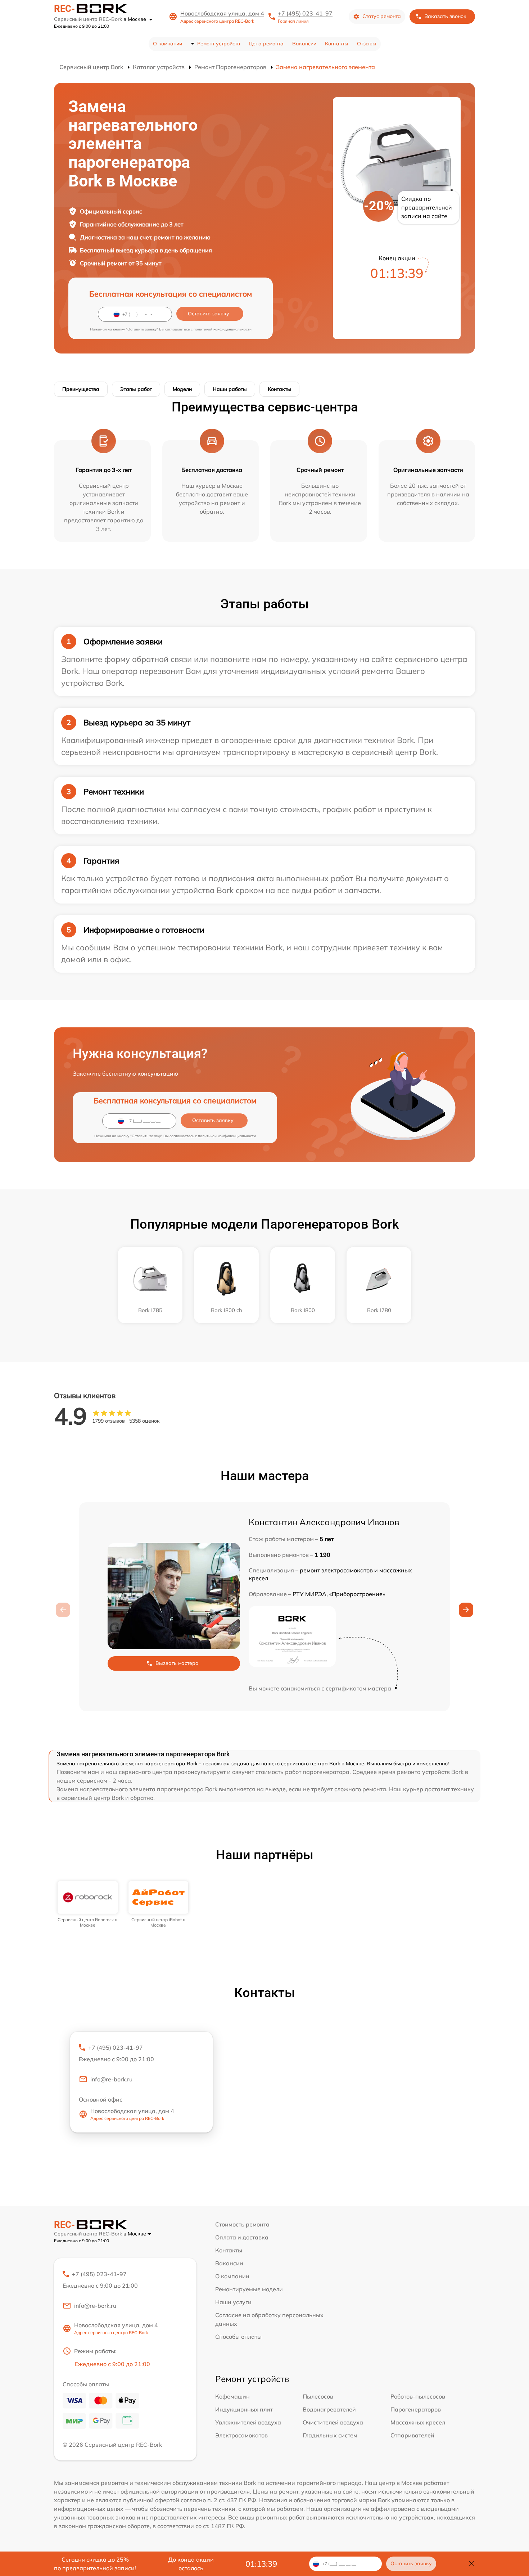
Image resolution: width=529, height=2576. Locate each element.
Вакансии (304, 44)
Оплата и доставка (242, 2237)
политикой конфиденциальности (223, 329)
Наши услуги (233, 2302)
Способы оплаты (238, 2337)
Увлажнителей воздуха (248, 2422)
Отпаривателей (412, 2435)
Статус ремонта (382, 16)
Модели (182, 389)
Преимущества (81, 389)
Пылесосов (318, 2396)
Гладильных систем (330, 2435)
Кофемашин (232, 2396)
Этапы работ (136, 389)
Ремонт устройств (219, 44)
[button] (466, 1610)
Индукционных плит (244, 2409)
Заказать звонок (446, 16)
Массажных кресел (418, 2422)
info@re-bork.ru (111, 2079)
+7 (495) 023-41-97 (305, 13)
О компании (168, 44)
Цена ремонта (266, 44)
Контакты (337, 44)
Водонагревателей (329, 2409)
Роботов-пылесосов (418, 2396)
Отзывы (367, 44)
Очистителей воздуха (333, 2422)
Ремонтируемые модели (249, 2289)
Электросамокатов (241, 2435)
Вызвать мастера (177, 1663)
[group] (88, 1904)
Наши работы (230, 389)
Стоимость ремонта (242, 2224)
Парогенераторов (416, 2409)
